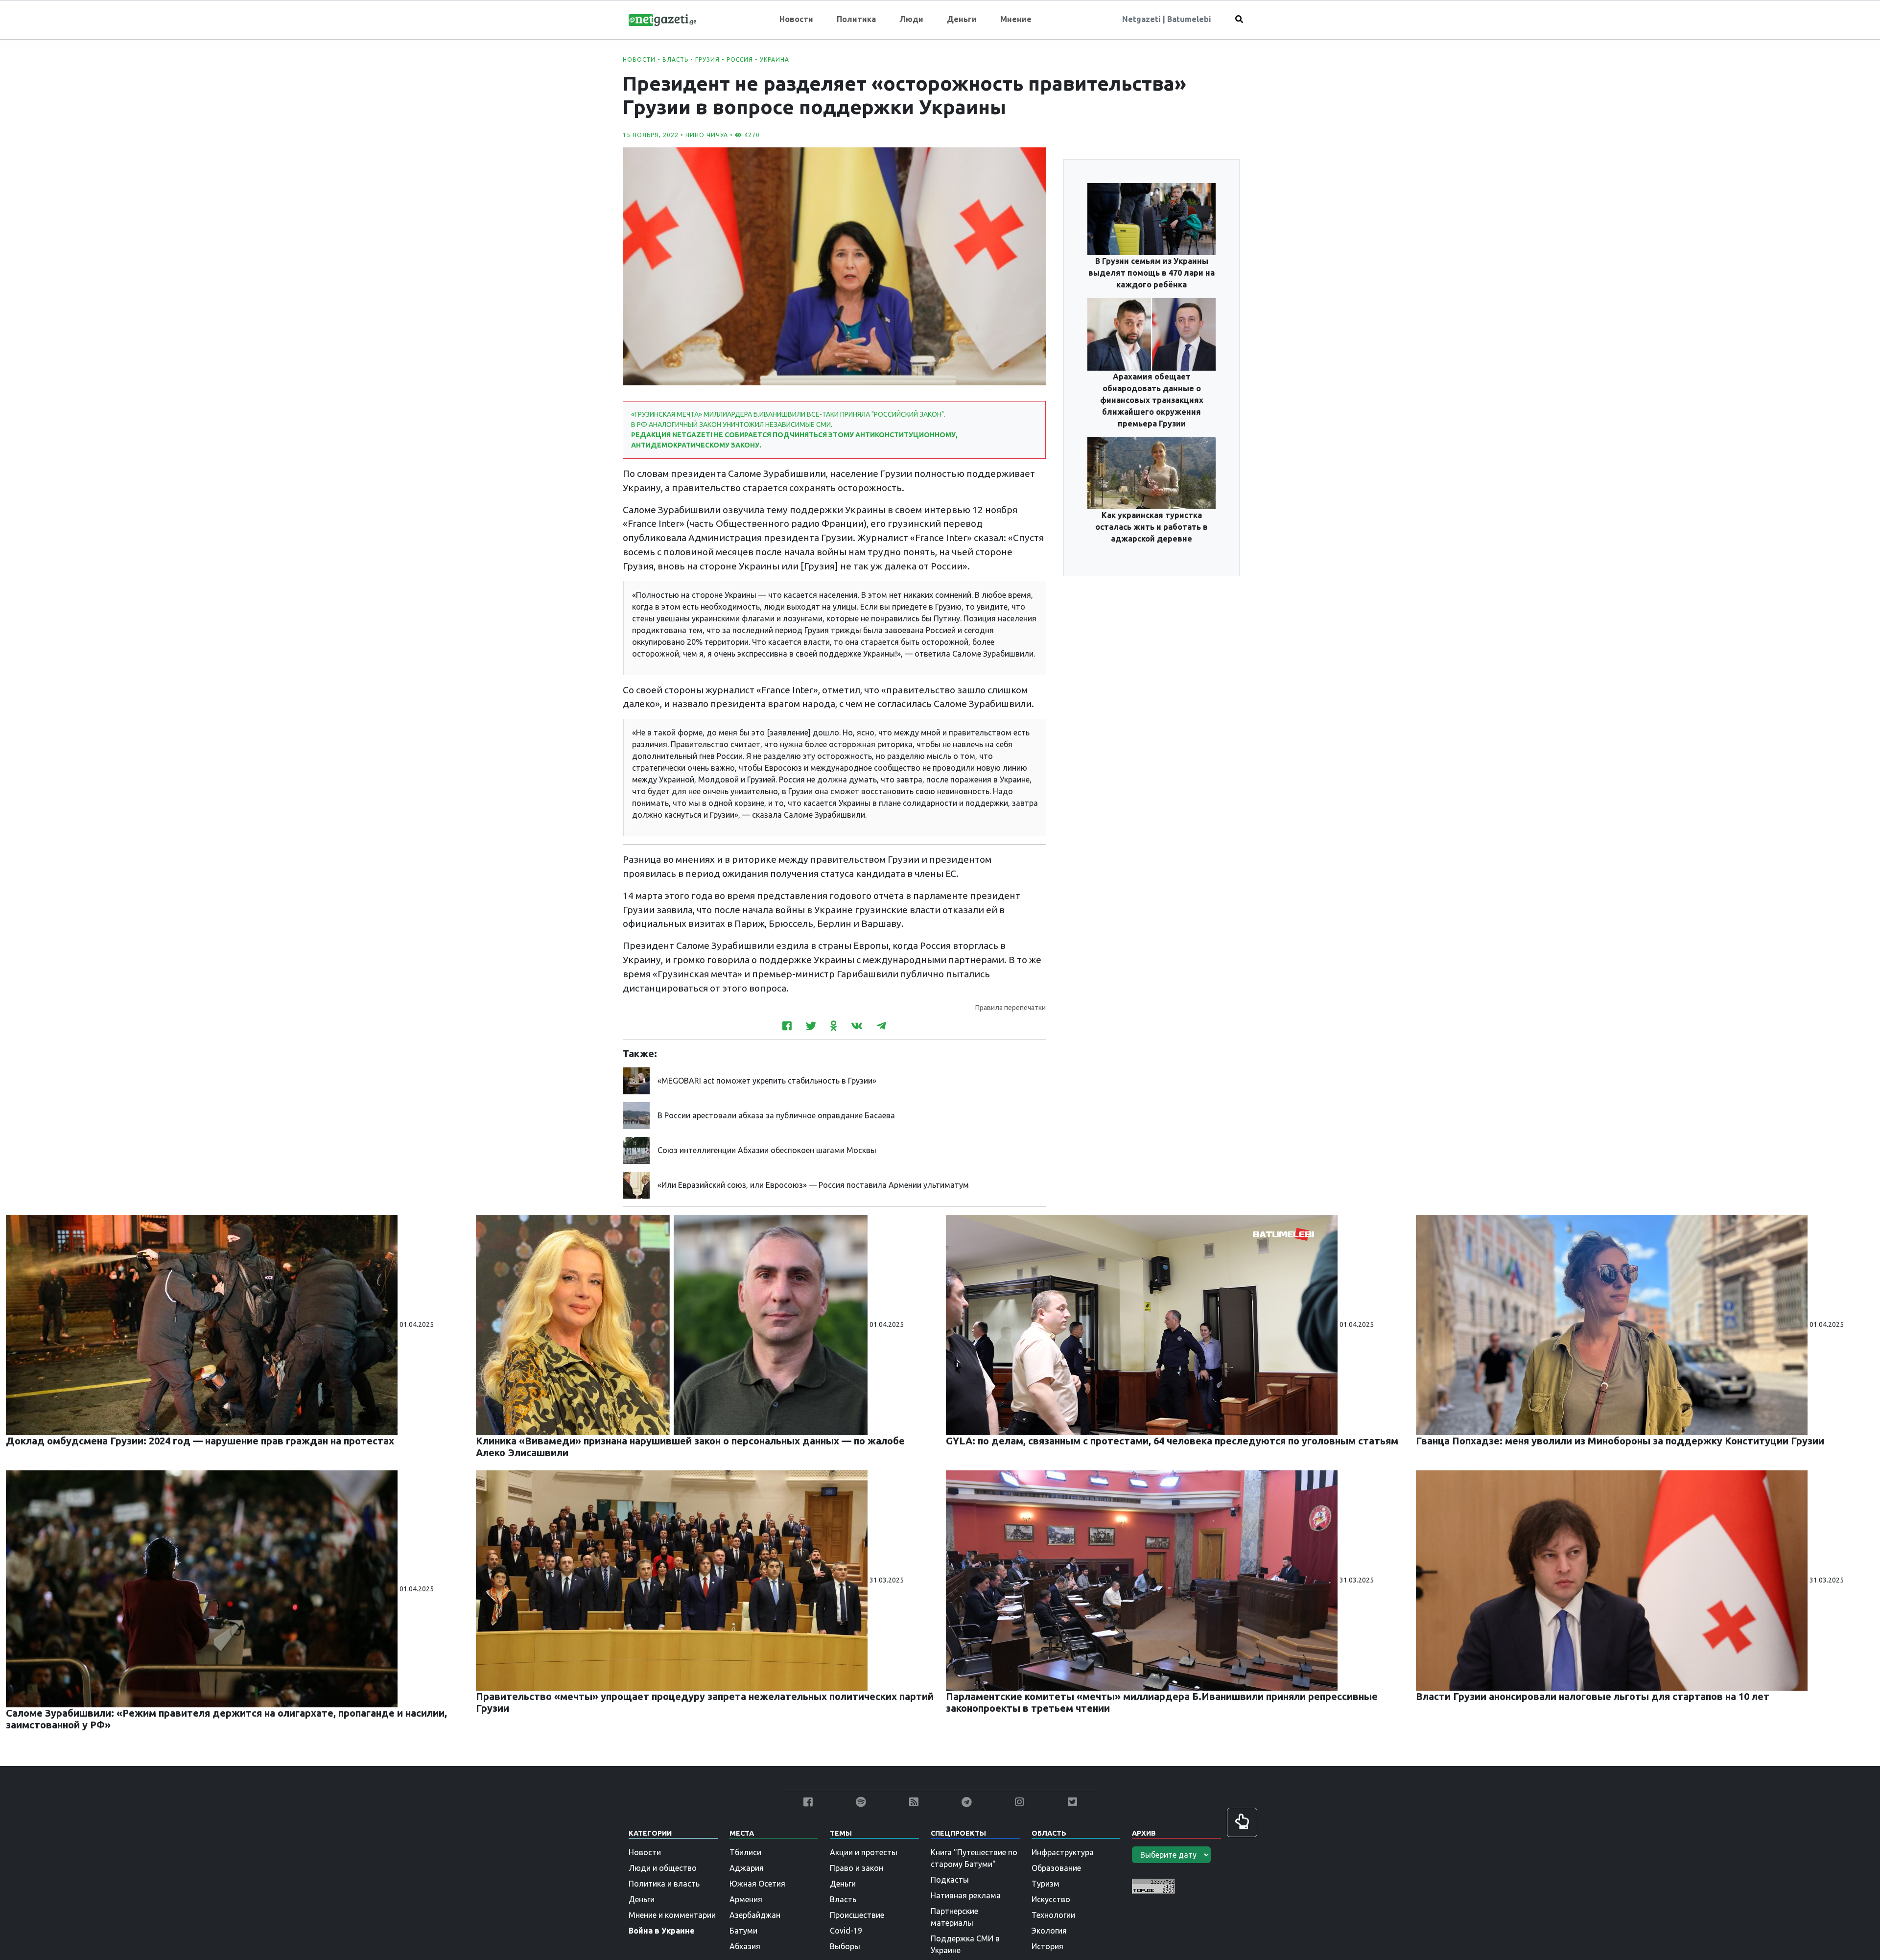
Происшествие (857, 1915)
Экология (1049, 1931)
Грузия (707, 59)
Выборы (845, 1946)
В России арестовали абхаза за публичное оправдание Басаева (776, 1115)
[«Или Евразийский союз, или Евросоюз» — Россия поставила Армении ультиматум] (636, 1184)
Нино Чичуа (707, 135)
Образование (1056, 1868)
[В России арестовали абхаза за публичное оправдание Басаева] (636, 1114)
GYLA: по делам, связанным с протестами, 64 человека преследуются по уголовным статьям (1172, 1441)
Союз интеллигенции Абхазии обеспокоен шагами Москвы (767, 1150)
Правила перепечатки (1010, 1008)
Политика (856, 19)
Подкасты (950, 1880)
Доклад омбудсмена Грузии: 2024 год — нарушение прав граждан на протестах (200, 1441)
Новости (796, 19)
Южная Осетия (757, 1884)
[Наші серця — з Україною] (662, 19)
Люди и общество (663, 1868)
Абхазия (745, 1946)
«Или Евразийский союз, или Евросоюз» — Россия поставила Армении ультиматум (813, 1185)
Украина (775, 59)
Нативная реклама (966, 1895)
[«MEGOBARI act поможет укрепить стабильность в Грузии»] (636, 1080)
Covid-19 (846, 1931)
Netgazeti (1142, 19)
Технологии (1053, 1915)
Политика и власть (664, 1884)
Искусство (1051, 1899)
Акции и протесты (864, 1852)
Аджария (747, 1868)
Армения (746, 1899)
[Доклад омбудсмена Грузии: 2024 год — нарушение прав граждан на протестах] (203, 1324)
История (1047, 1946)
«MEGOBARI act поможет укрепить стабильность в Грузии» (767, 1081)
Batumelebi (1189, 19)
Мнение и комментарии (672, 1915)
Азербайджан (755, 1915)
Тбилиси (745, 1852)
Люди (911, 19)
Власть (675, 59)
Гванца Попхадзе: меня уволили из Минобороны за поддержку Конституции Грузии (1620, 1441)
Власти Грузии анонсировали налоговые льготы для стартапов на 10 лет (1593, 1696)
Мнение (1016, 19)
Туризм (1046, 1884)
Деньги (962, 19)
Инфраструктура (1063, 1852)
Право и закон (857, 1868)
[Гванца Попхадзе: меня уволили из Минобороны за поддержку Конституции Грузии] (1613, 1324)
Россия (740, 59)
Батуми (743, 1931)
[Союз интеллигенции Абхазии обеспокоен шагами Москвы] (636, 1149)
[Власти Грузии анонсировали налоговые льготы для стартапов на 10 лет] (1613, 1580)
